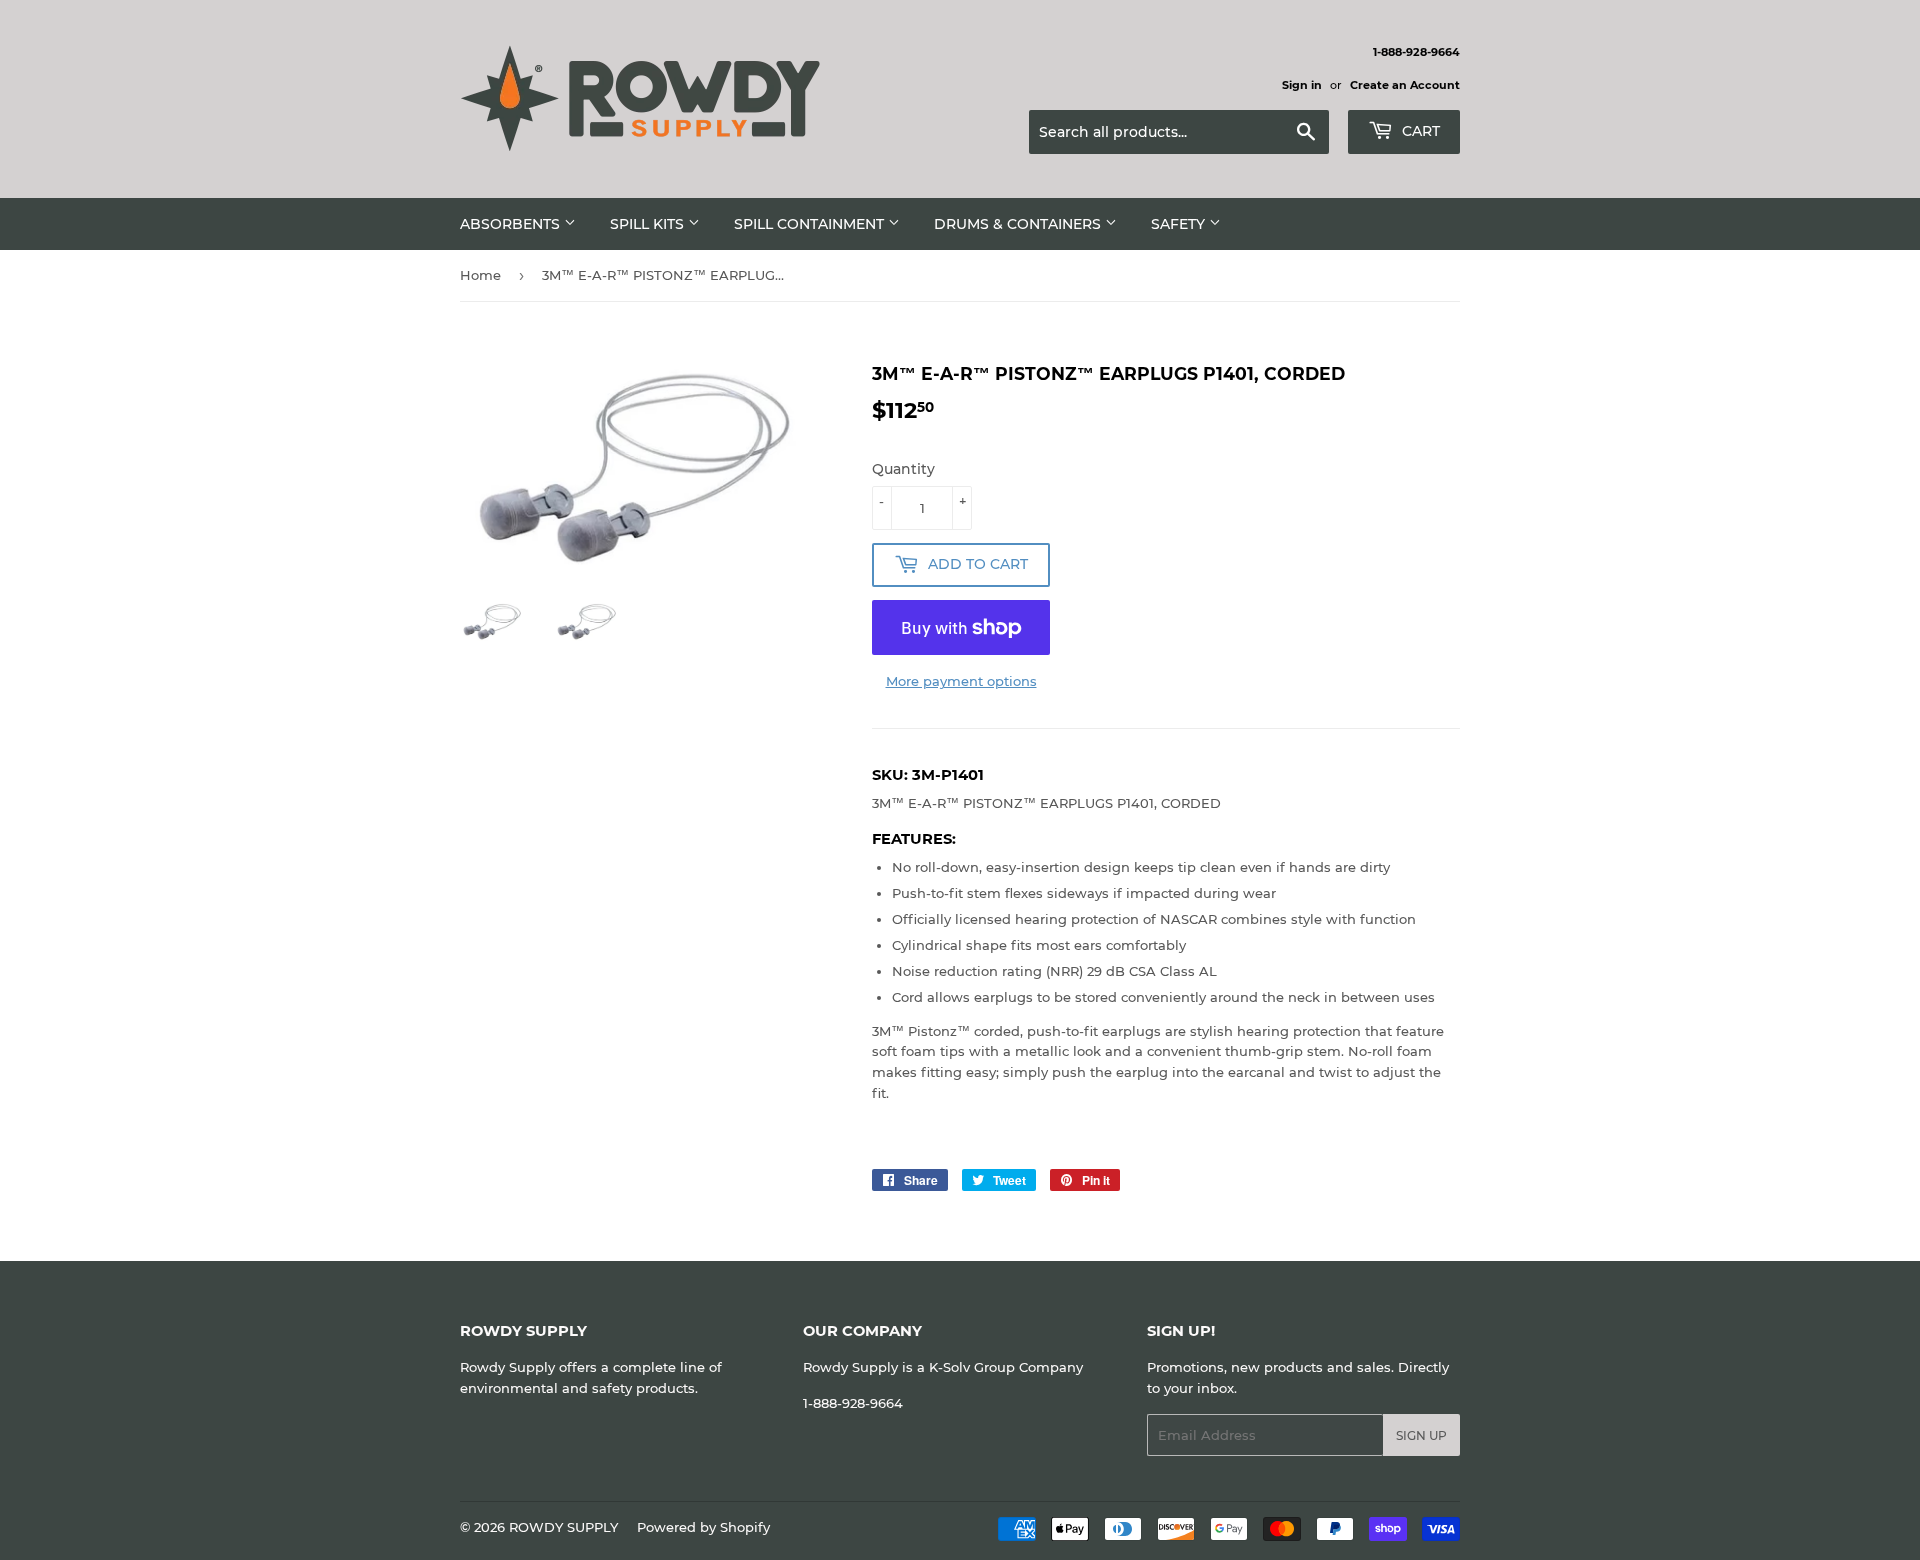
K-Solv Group (972, 1367)
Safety (1180, 224)
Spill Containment (811, 224)
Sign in (1302, 85)
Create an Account (1405, 85)
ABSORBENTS (512, 224)
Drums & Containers (1019, 224)
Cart (1419, 131)
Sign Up (1421, 1435)
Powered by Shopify (703, 1527)
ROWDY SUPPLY (563, 1527)
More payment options (961, 681)
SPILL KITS (649, 224)
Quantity (903, 469)
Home (480, 275)
